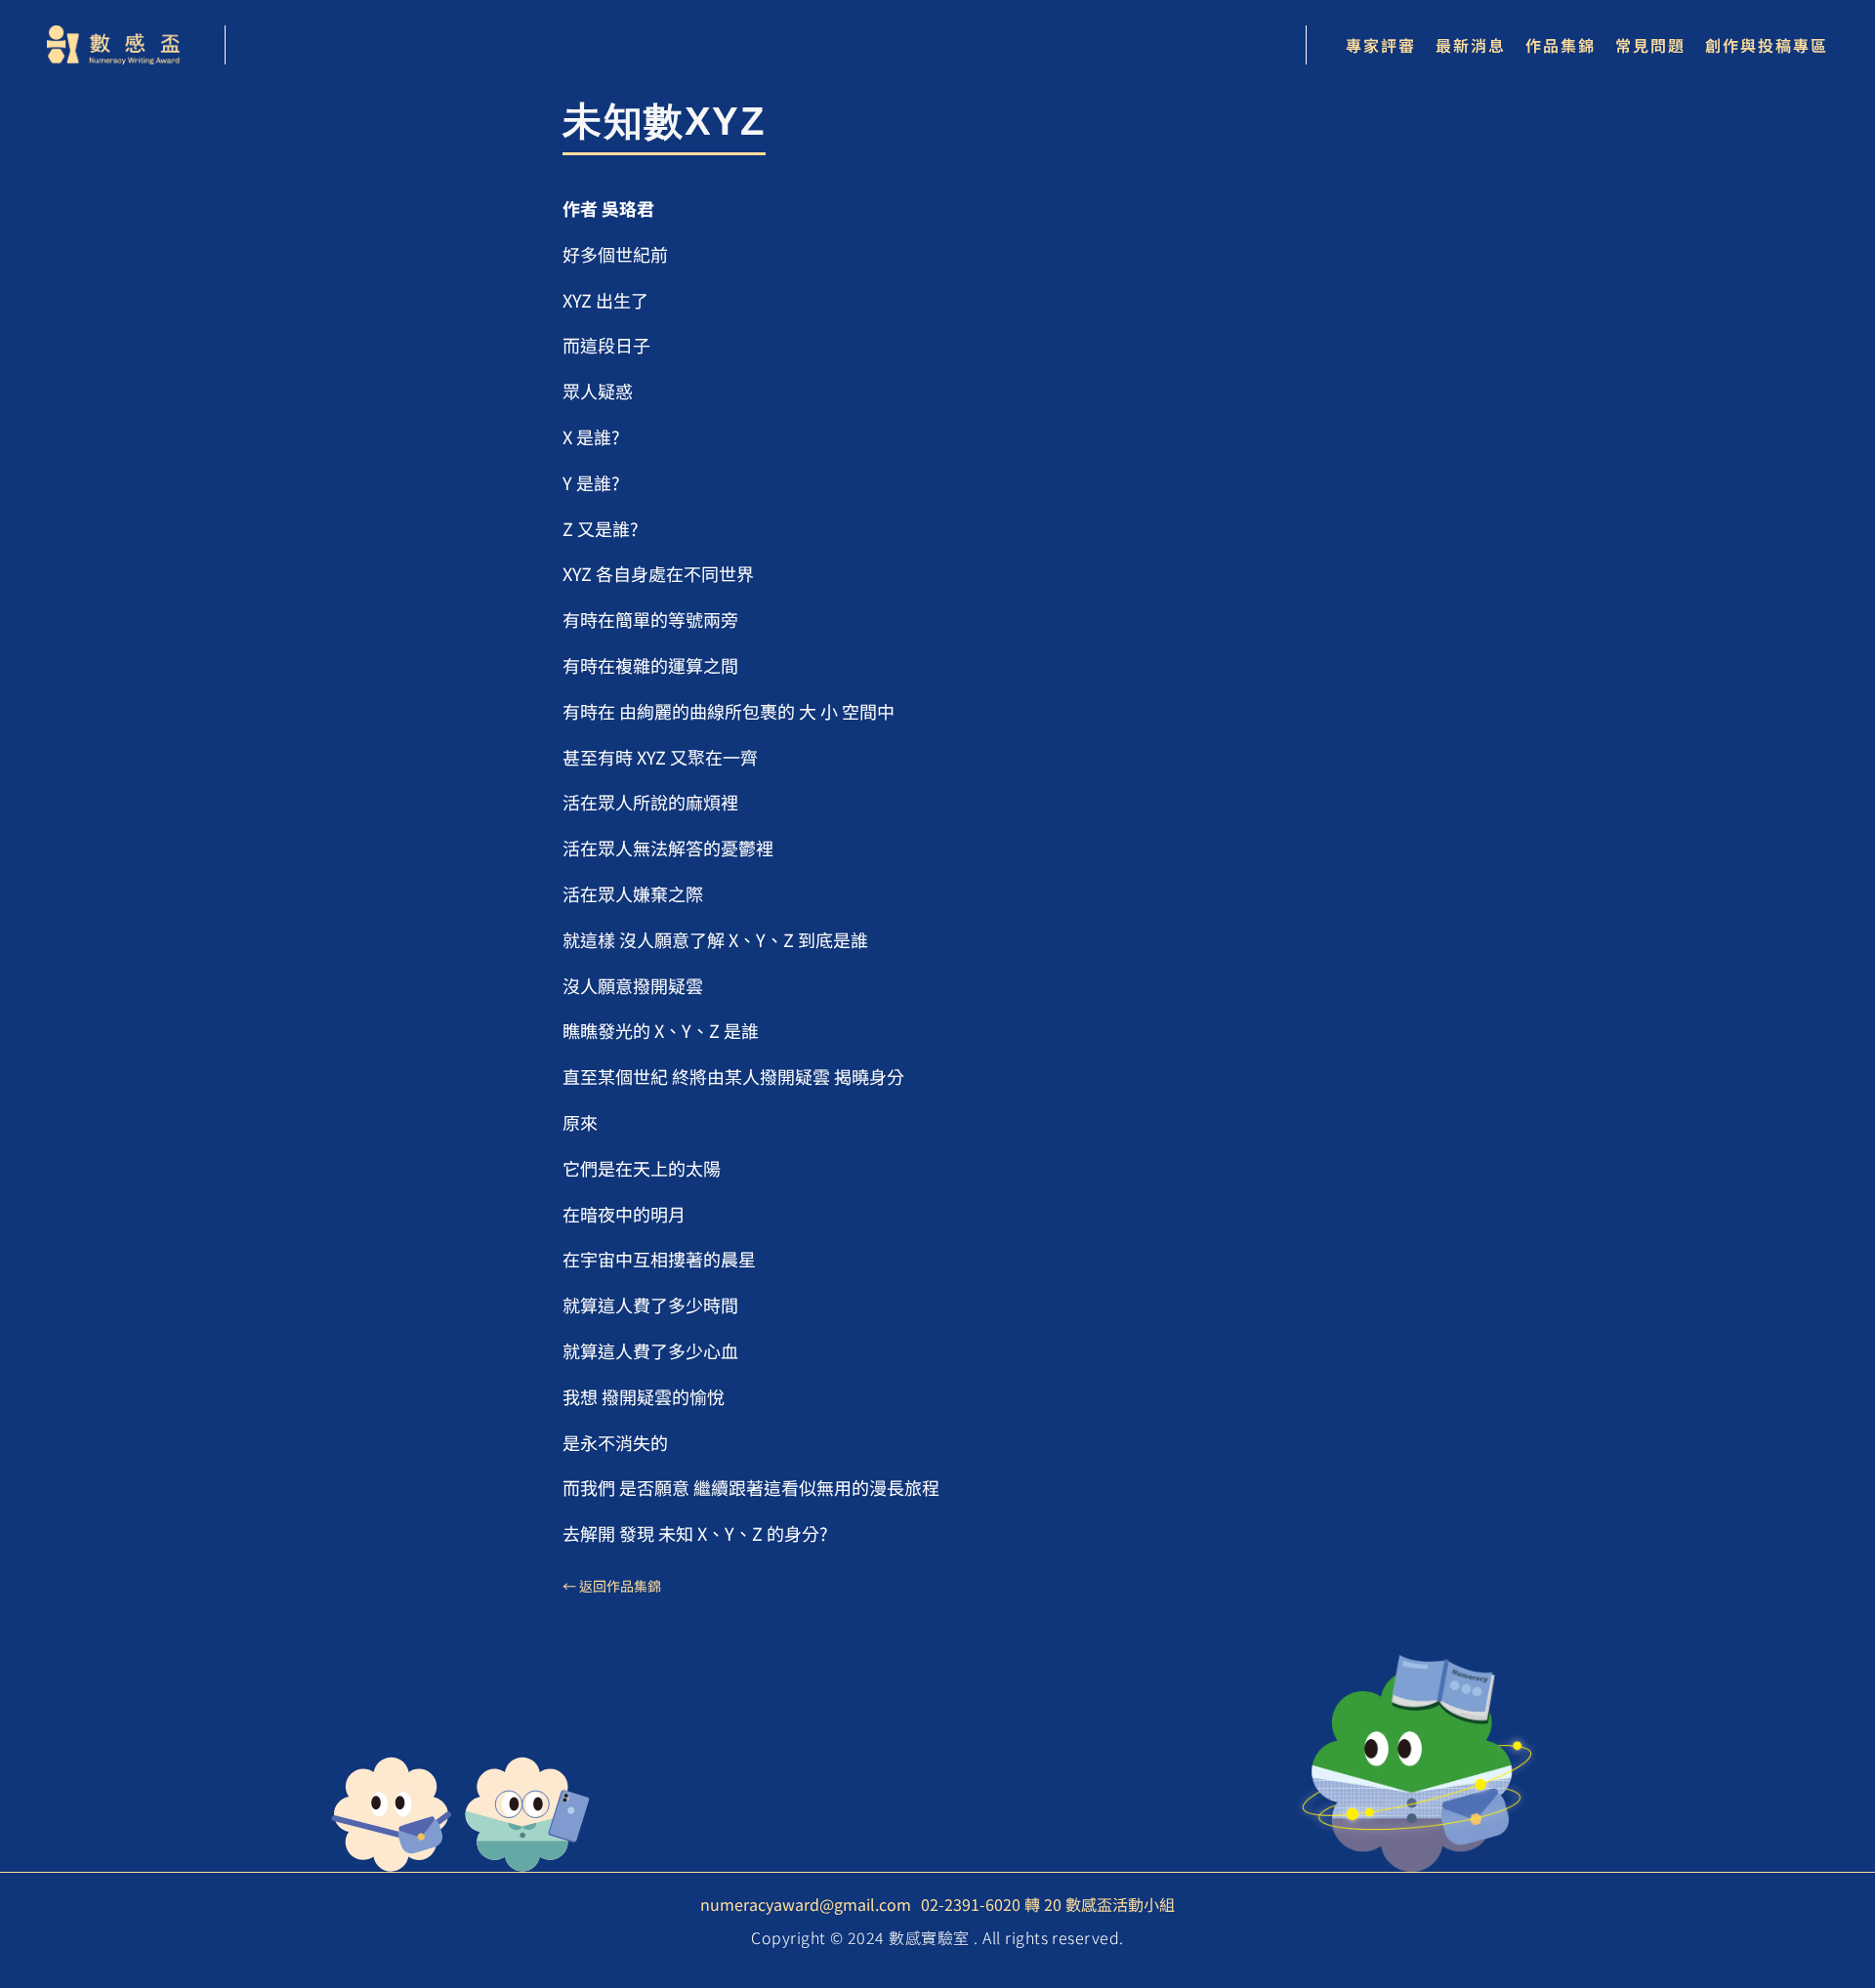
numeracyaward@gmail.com (806, 1904)
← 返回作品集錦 (612, 1586)
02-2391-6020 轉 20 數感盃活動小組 (1048, 1904)
